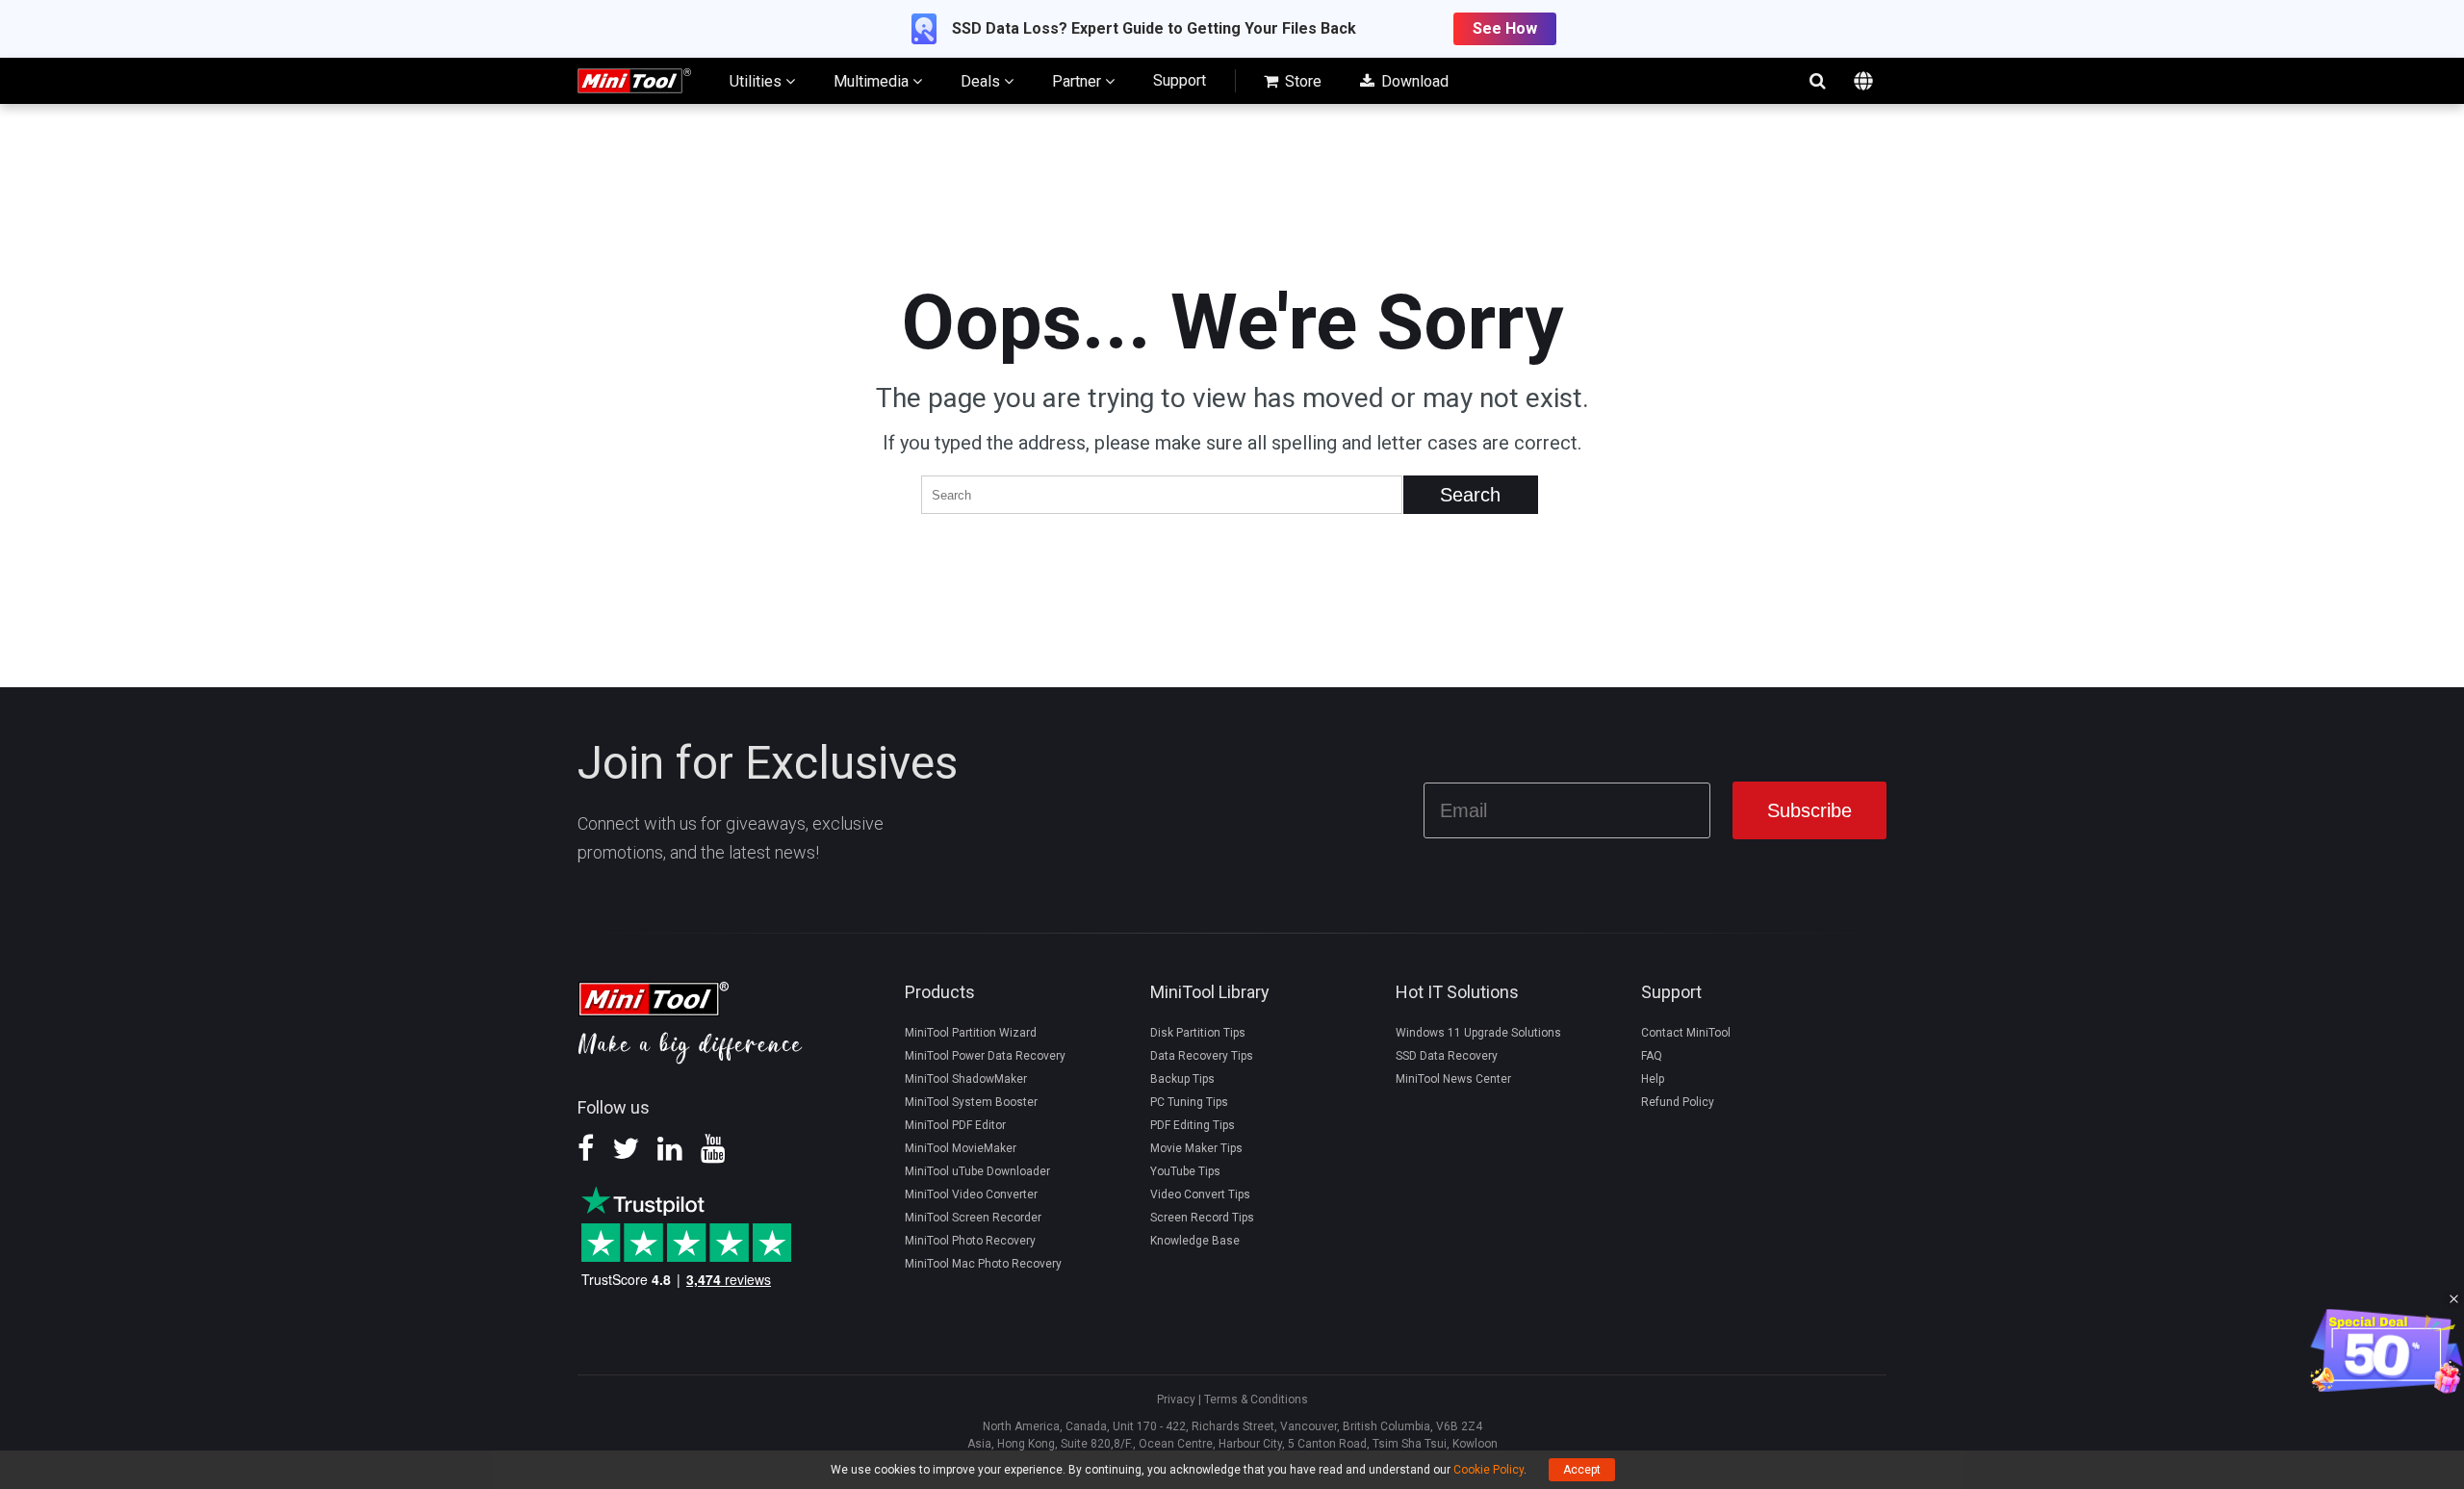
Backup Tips (1182, 1079)
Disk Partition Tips (1198, 1033)
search (1817, 81)
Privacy (1176, 1399)
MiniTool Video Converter (971, 1194)
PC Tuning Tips (1189, 1102)
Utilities (757, 81)
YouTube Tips (1185, 1171)
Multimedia (873, 81)
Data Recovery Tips (1202, 1056)
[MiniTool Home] (634, 79)
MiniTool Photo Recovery (970, 1241)
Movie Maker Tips (1196, 1148)
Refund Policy (1678, 1102)
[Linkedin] (670, 1155)
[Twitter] (626, 1155)
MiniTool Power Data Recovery (985, 1056)
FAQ (1652, 1056)
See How (1505, 28)
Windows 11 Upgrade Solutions (1478, 1033)
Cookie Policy (1489, 1470)
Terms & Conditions (1256, 1399)
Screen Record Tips (1202, 1218)
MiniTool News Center (1453, 1079)
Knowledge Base (1195, 1241)
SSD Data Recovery (1447, 1056)
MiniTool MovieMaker (961, 1148)
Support (1180, 80)
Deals (982, 81)
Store (1301, 81)
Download (1413, 81)
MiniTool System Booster (971, 1102)
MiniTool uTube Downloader (977, 1171)
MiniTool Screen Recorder (973, 1218)
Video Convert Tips (1200, 1194)
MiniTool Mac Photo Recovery (983, 1264)
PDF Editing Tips (1193, 1125)
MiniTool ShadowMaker (966, 1079)
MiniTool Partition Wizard (971, 1033)
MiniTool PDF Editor (955, 1125)
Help (1653, 1079)
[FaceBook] (586, 1155)
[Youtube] (713, 1155)
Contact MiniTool (1686, 1033)
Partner (1078, 81)
